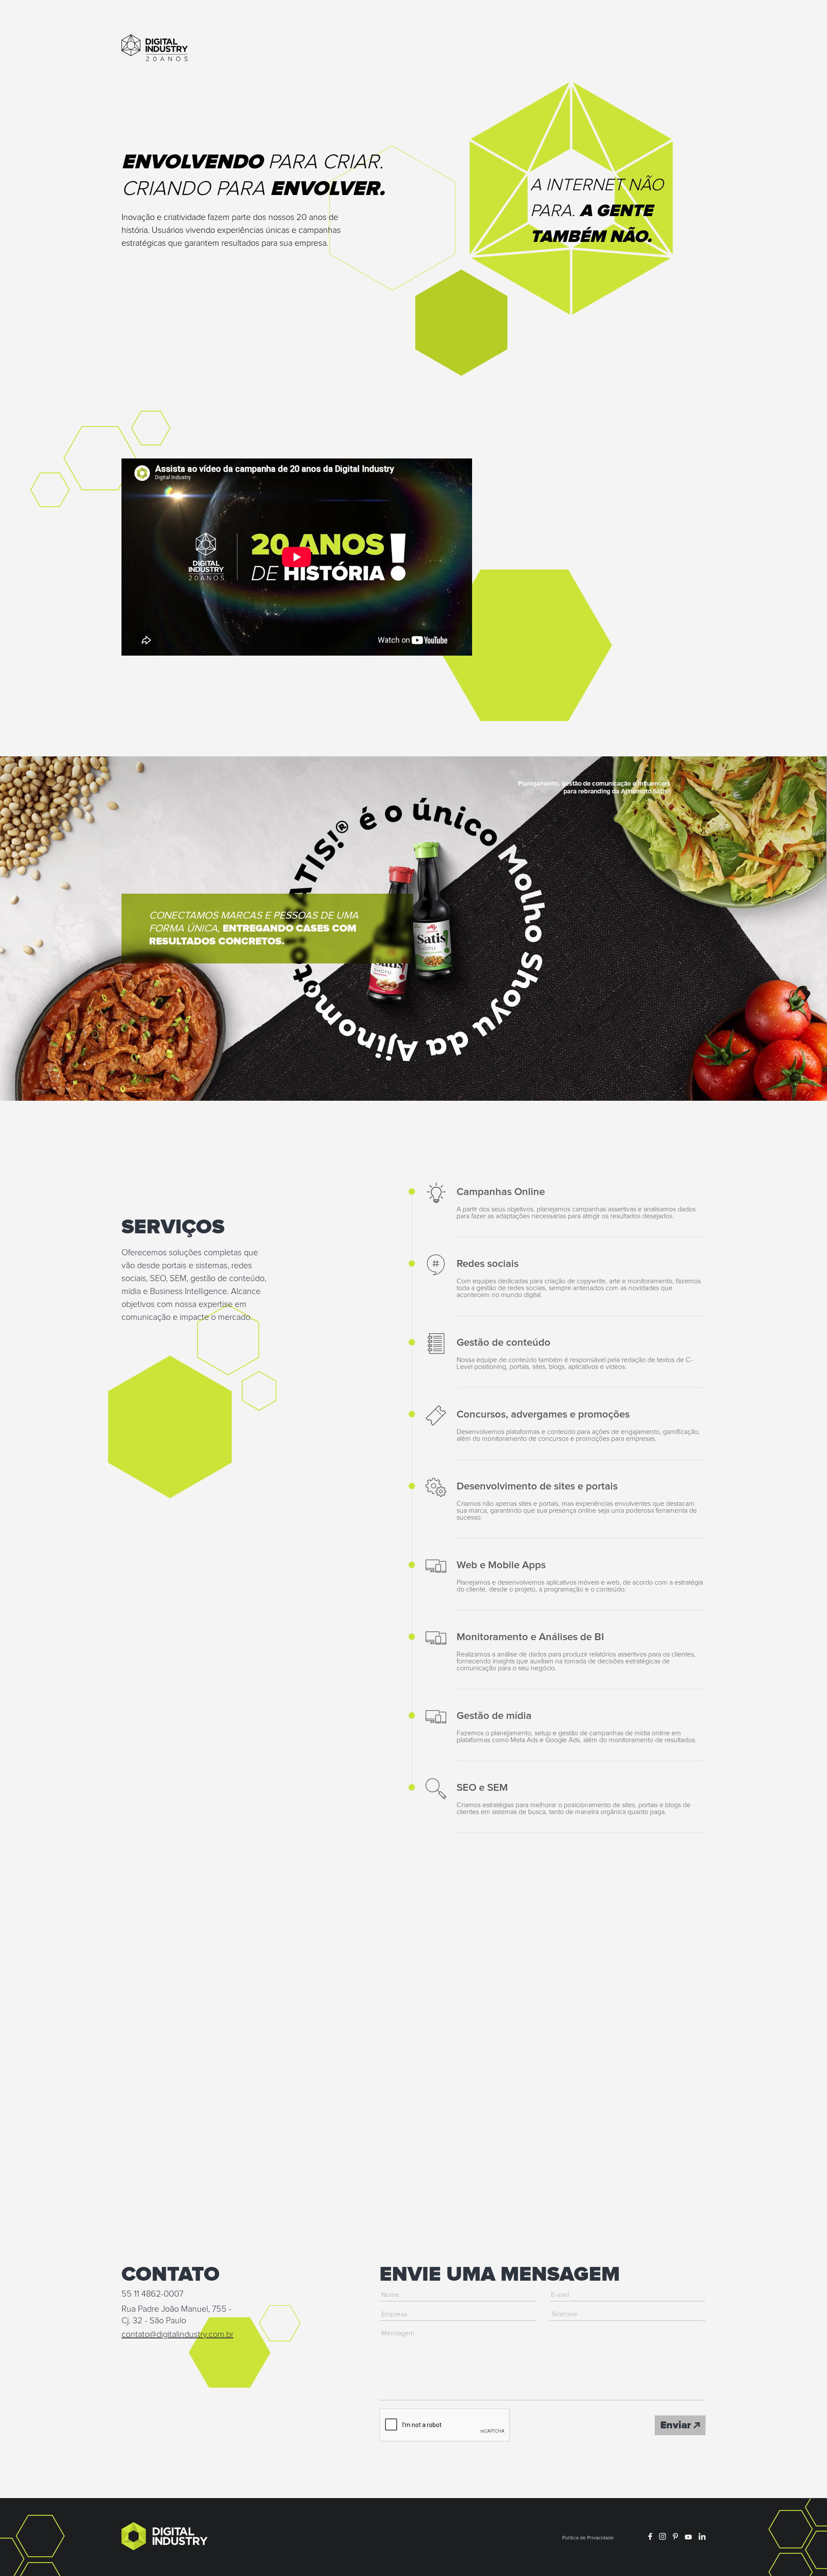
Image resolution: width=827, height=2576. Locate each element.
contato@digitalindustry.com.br (177, 2334)
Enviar (677, 2425)
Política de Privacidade (588, 2538)
